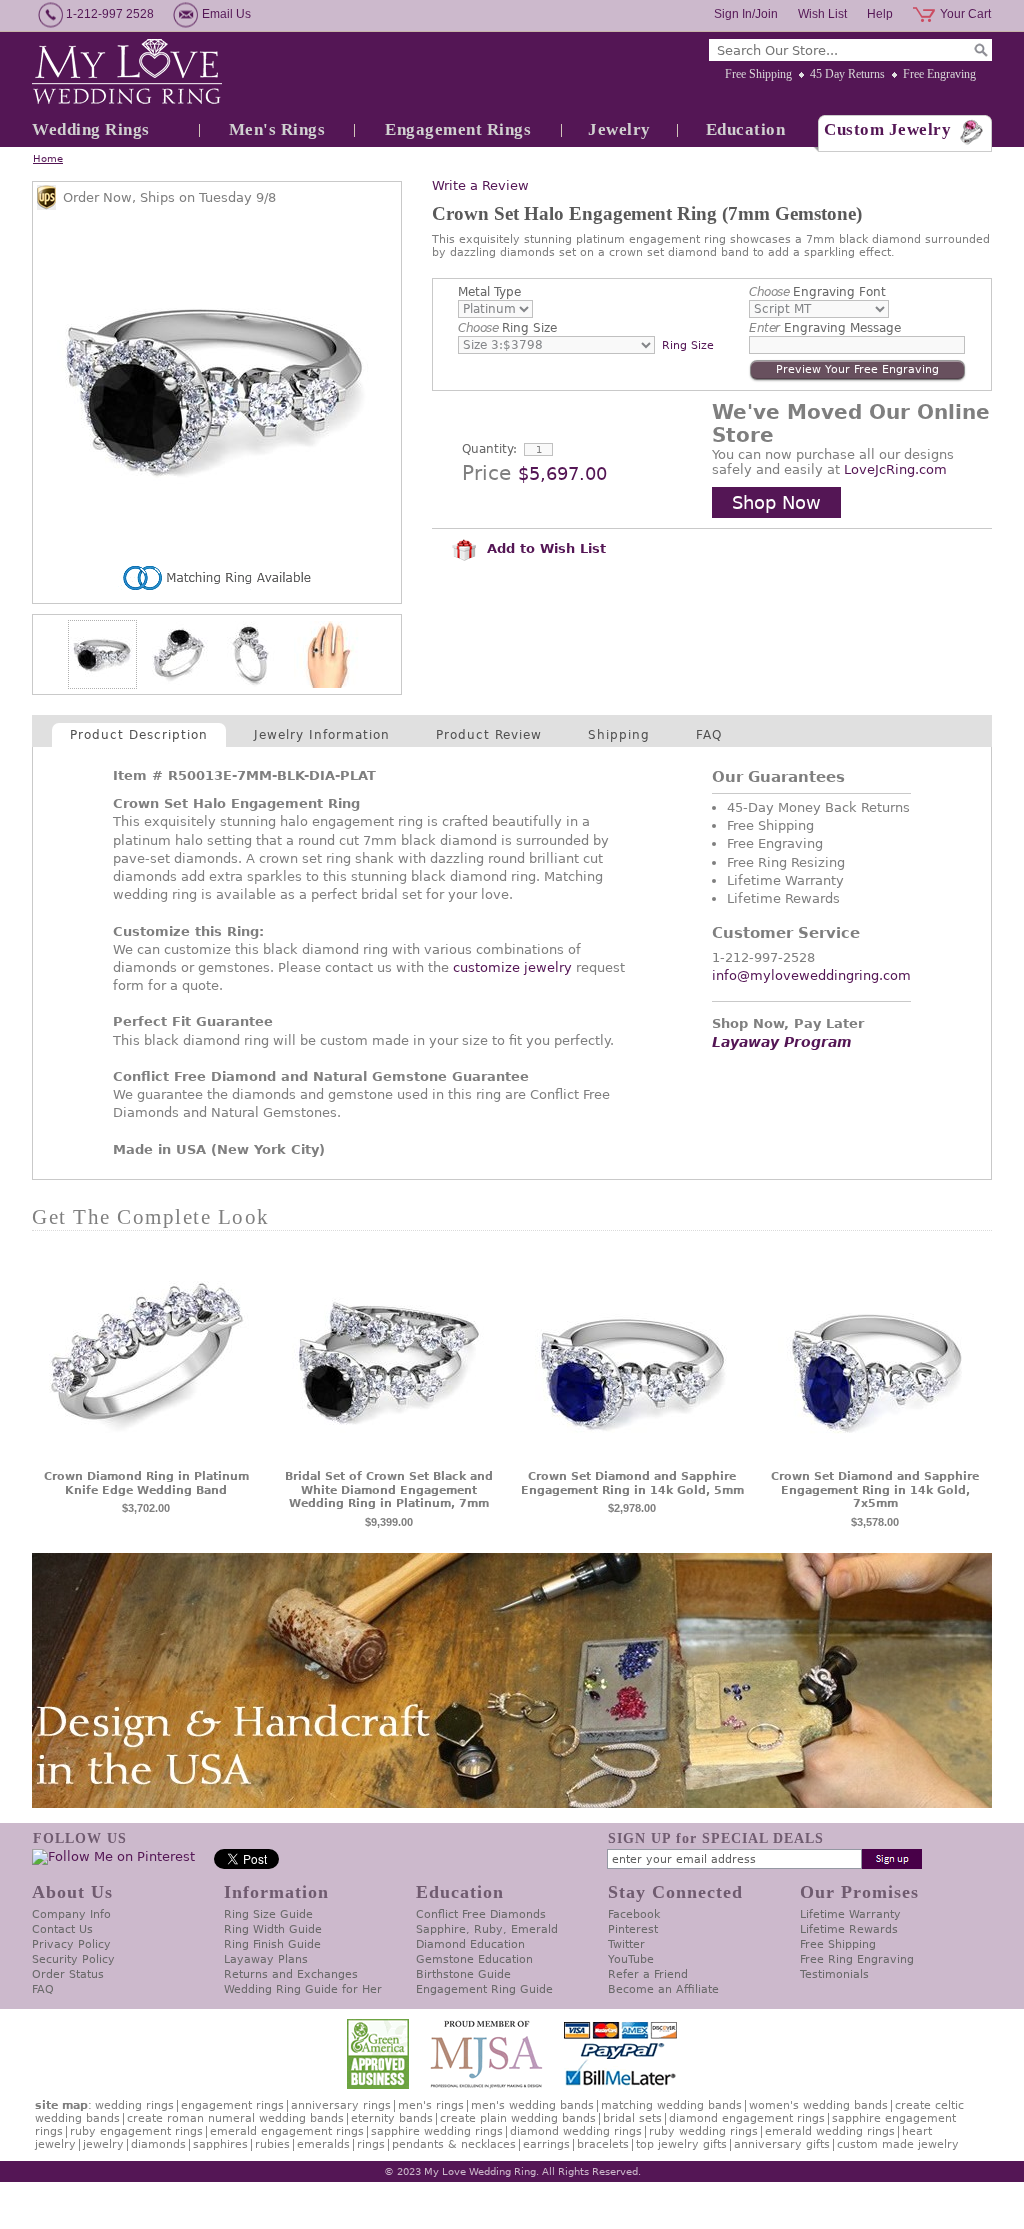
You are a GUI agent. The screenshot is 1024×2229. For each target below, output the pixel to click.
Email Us (226, 14)
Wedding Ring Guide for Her (303, 1989)
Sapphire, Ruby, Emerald (487, 1929)
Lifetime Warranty (850, 1914)
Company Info (71, 1914)
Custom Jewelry (887, 129)
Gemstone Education (474, 1959)
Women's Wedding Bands (818, 2105)
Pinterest (633, 1929)
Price (486, 473)
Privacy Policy (71, 1944)
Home (48, 158)
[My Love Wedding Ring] (127, 73)
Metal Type (489, 292)
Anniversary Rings (341, 2105)
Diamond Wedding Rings (576, 2131)
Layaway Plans (266, 1959)
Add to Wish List (544, 548)
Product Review (489, 735)
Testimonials (834, 1974)
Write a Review (480, 185)
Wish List (822, 14)
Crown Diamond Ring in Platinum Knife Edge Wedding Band (146, 1483)
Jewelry (619, 129)
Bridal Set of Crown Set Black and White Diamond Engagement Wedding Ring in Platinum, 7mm (389, 1490)
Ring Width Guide (273, 1929)
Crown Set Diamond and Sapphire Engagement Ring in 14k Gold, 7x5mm (875, 1490)
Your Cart (965, 14)
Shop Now (776, 502)
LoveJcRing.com (895, 469)
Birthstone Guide (463, 1974)
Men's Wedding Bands (532, 2105)
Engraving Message (825, 328)
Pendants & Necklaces (454, 2144)
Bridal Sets (632, 2118)
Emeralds (323, 2144)
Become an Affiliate (663, 1989)
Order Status (68, 1974)
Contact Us (62, 1929)
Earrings (546, 2144)
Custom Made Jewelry (898, 2144)
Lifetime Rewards (849, 1929)
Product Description (139, 735)
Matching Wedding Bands (671, 2105)
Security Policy (73, 1959)
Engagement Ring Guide (484, 1989)
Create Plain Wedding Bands (518, 2118)
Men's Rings (277, 129)
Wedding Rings (91, 129)
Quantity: (489, 449)
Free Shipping (758, 74)
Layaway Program (782, 1042)
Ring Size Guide (268, 1914)
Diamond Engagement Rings (747, 2118)
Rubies (272, 2144)
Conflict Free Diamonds (481, 1914)
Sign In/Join (746, 14)
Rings (371, 2144)
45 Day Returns (847, 74)
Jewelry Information (322, 735)
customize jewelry (512, 967)
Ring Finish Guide (272, 1944)
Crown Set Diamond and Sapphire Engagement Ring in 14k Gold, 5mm (632, 1483)
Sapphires (220, 2144)
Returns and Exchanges (291, 1974)
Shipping (619, 735)
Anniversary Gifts (782, 2144)
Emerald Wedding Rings (830, 2131)
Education (746, 129)
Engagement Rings (458, 129)
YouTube (631, 1959)
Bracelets (603, 2144)
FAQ (709, 735)
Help (880, 14)
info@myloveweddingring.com (811, 975)
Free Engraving (939, 74)
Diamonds (158, 2144)
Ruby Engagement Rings (136, 2131)
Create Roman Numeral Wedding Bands (235, 2118)
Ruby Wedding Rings (703, 2131)
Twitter (626, 1944)
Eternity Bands (392, 2118)
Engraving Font (817, 292)
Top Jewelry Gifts (681, 2144)
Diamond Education (470, 1944)
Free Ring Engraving (857, 1959)
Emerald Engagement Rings (287, 2131)
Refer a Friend (648, 1974)
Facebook (634, 1914)
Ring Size (507, 328)
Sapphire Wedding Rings (437, 2131)
